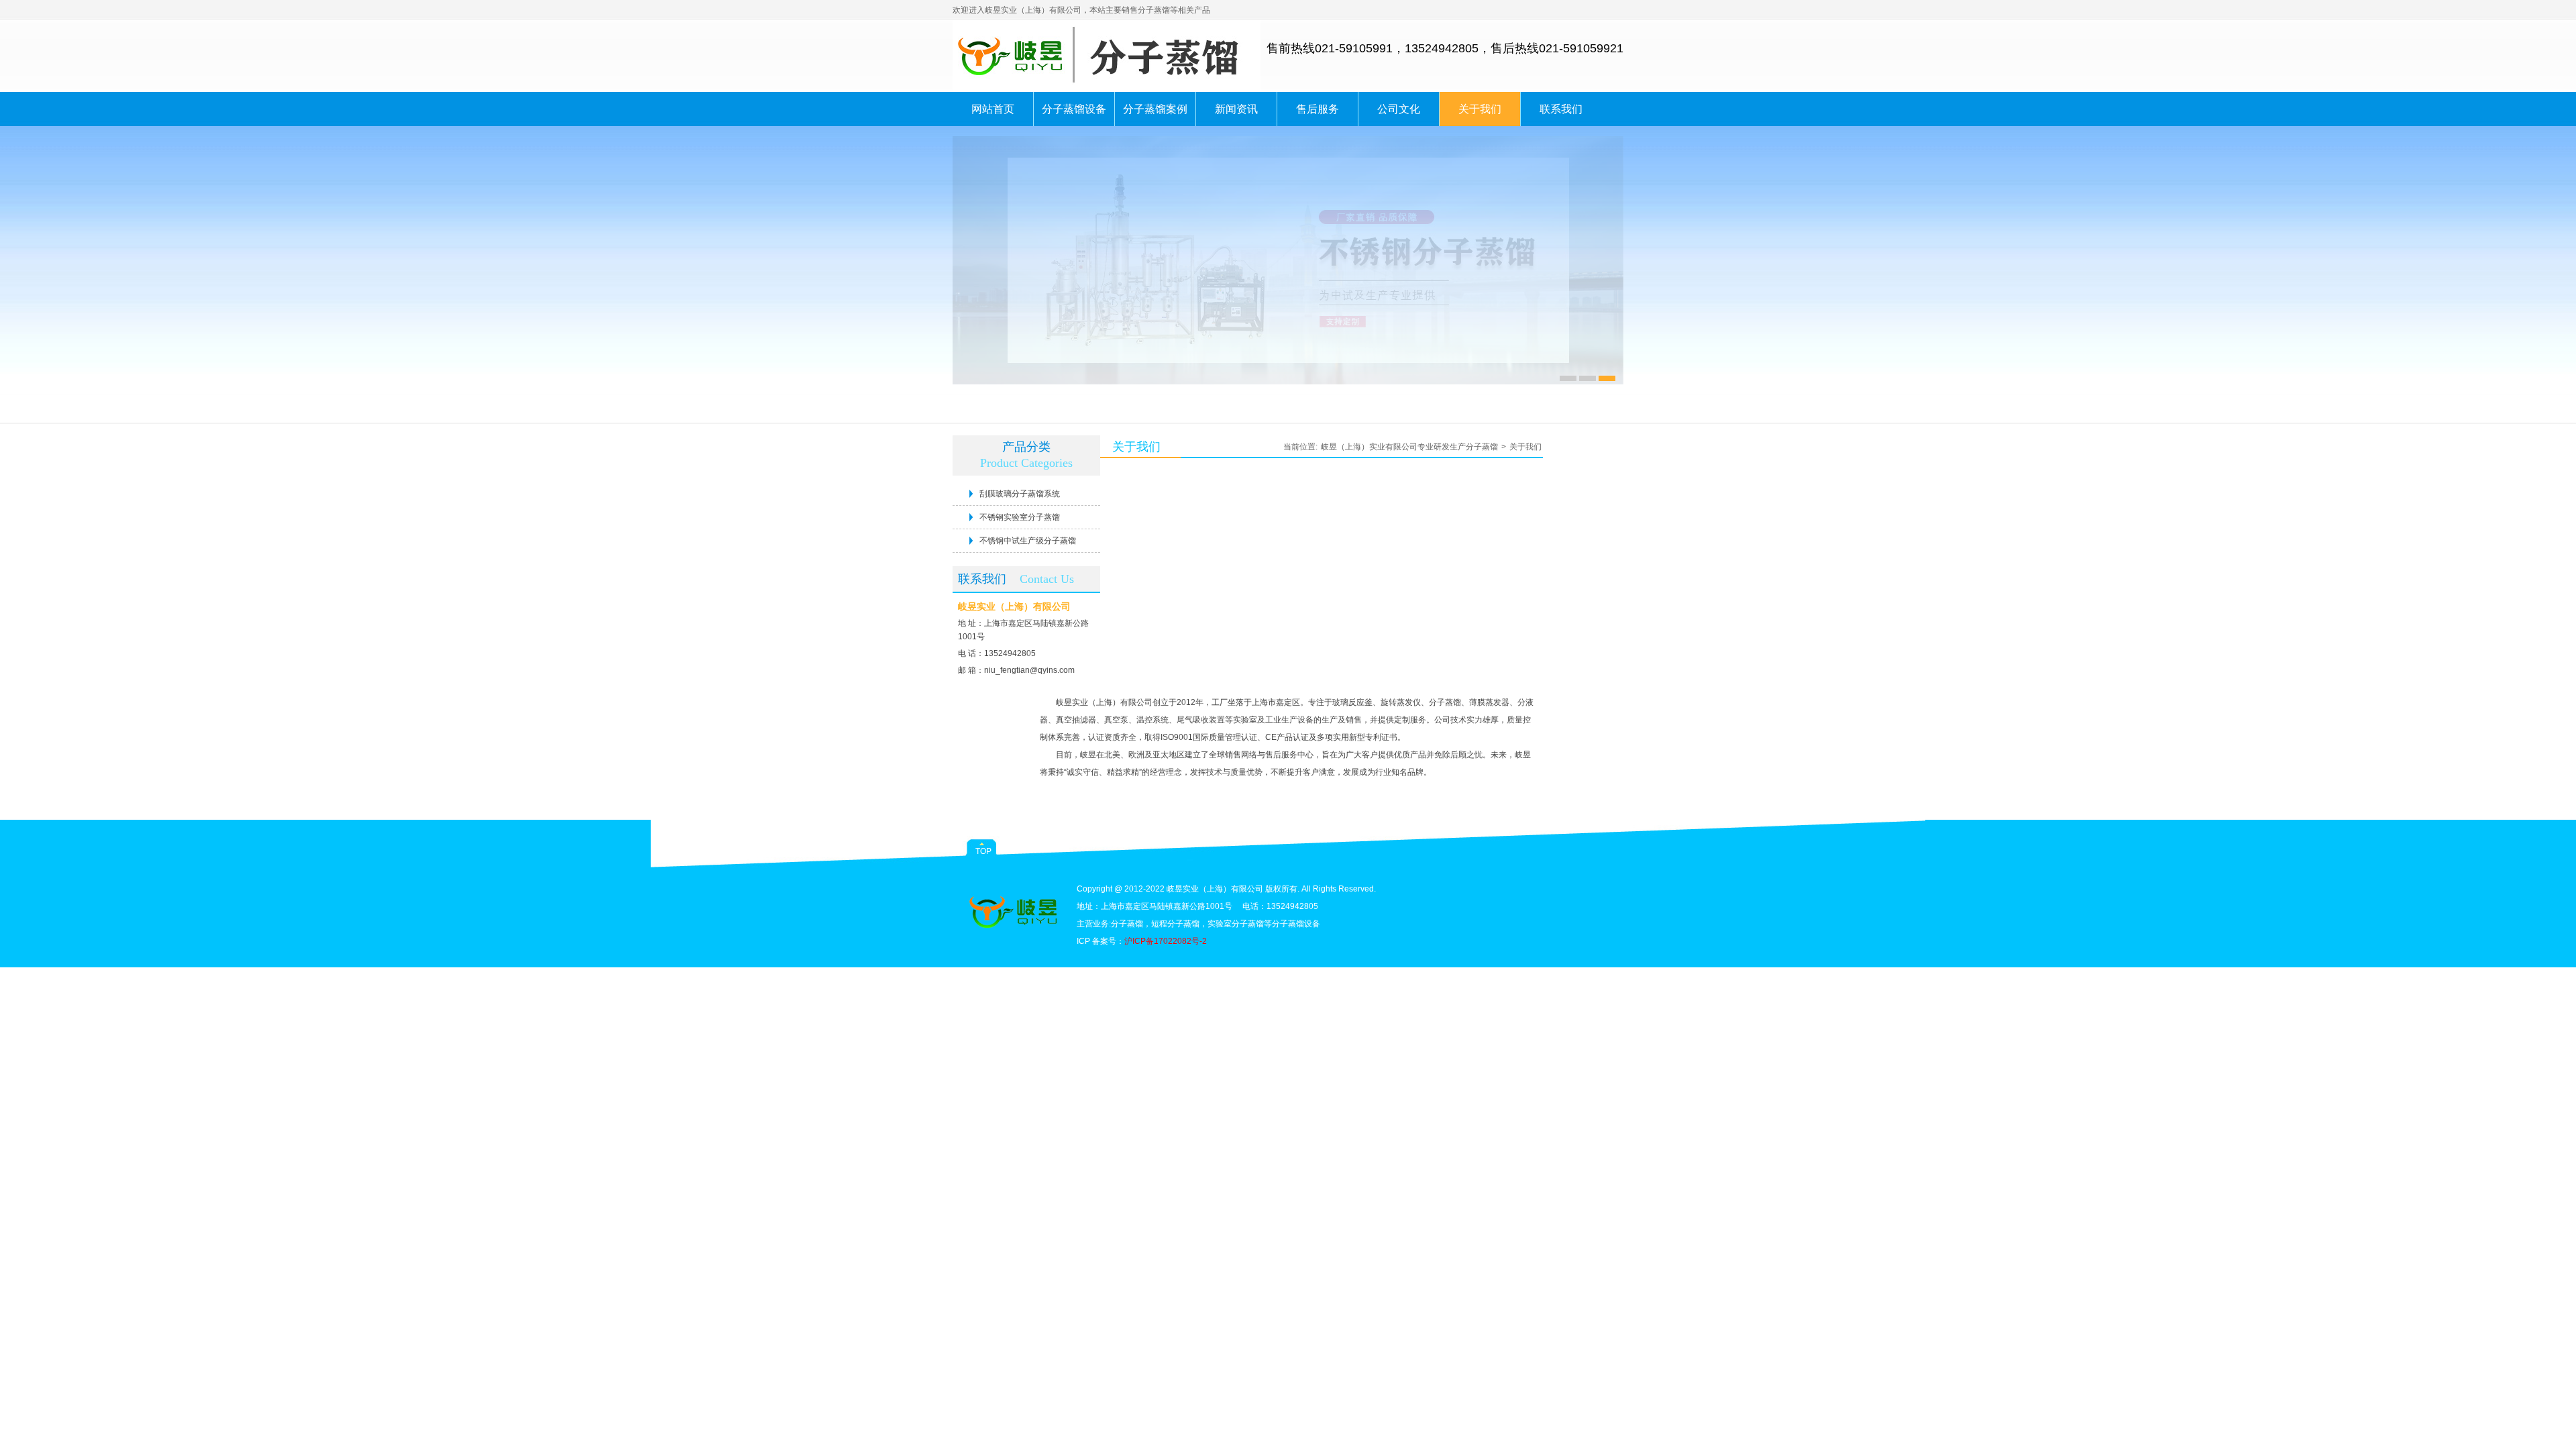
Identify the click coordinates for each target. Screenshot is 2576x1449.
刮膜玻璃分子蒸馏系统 (1020, 494)
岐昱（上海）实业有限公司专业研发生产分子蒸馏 (1409, 447)
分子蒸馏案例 (1155, 109)
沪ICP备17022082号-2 (1166, 941)
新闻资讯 (1236, 109)
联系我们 (1561, 109)
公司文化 (1399, 109)
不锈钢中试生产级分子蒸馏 (1028, 541)
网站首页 (993, 109)
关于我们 (1480, 109)
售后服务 (1318, 109)
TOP (983, 851)
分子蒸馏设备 (1074, 109)
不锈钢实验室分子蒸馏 (1020, 517)
